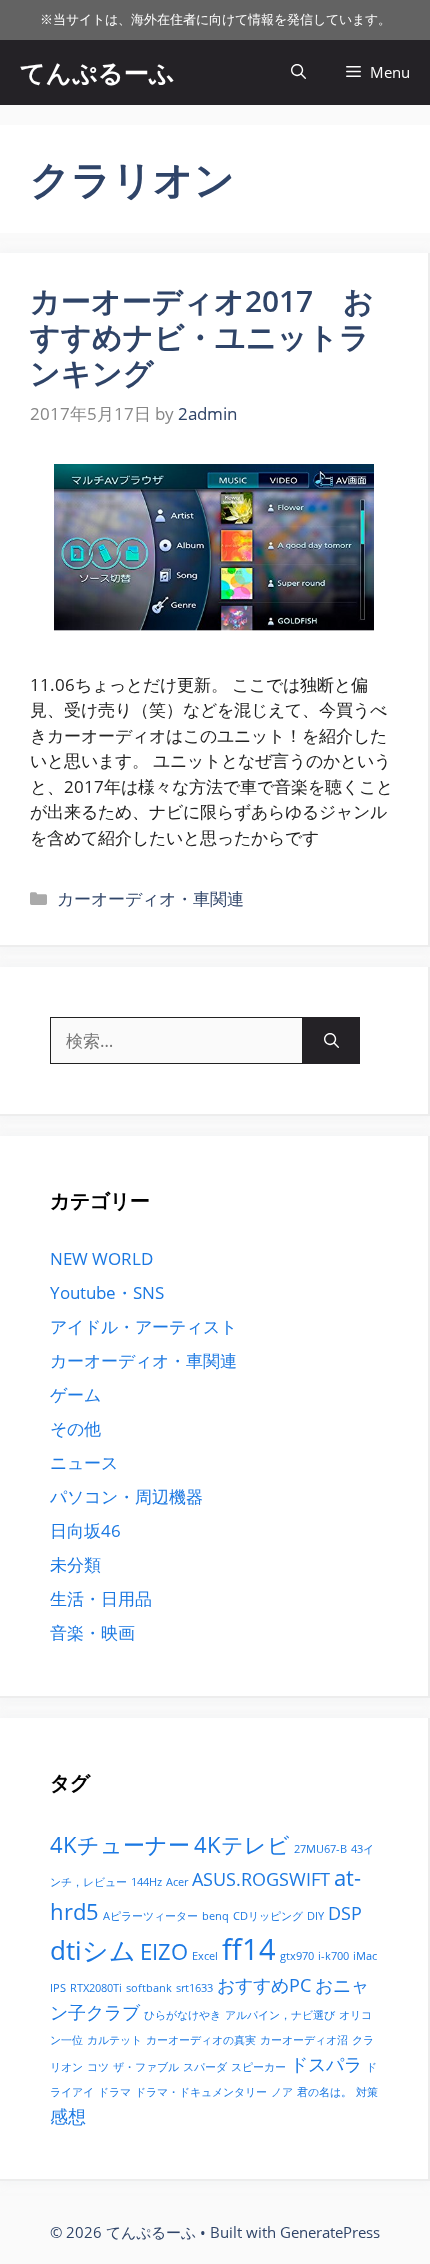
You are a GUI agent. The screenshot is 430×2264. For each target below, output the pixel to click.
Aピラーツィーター (150, 1916)
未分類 (75, 1564)
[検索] (331, 1041)
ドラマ (114, 2092)
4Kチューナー (120, 1844)
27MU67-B (320, 1849)
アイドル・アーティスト (143, 1326)
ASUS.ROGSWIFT (261, 1879)
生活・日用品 (101, 1598)
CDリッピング (268, 1916)
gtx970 (297, 1956)
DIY (315, 1916)
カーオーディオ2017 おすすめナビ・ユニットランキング (202, 336)
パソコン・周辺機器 (126, 1496)
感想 (68, 2116)
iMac (365, 1956)
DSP (345, 1913)
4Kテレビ (242, 1844)
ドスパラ (326, 2064)
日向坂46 (85, 1530)
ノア (282, 2092)
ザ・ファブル (146, 2067)
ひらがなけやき (182, 2015)
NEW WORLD (101, 1258)
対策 (367, 2092)
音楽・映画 (92, 1632)
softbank (149, 1988)
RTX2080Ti (96, 1988)
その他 (75, 1428)
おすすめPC (264, 1985)
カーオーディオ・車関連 (150, 898)
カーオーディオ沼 (304, 2040)
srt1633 (194, 1988)
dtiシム (93, 1950)
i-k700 (333, 1956)
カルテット (114, 2040)
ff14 (249, 1949)
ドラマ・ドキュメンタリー (201, 2092)
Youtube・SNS (107, 1292)
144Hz (146, 1882)
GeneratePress (330, 2232)
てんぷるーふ (97, 72)
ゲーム (75, 1394)
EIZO (164, 1951)
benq (215, 1916)
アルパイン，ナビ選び (280, 2015)
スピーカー (258, 2067)
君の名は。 (324, 2092)
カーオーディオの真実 (201, 2040)
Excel (205, 1956)
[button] (298, 72)
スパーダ (205, 2067)
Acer (177, 1882)
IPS (58, 1988)
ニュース (84, 1462)
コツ (98, 2067)
